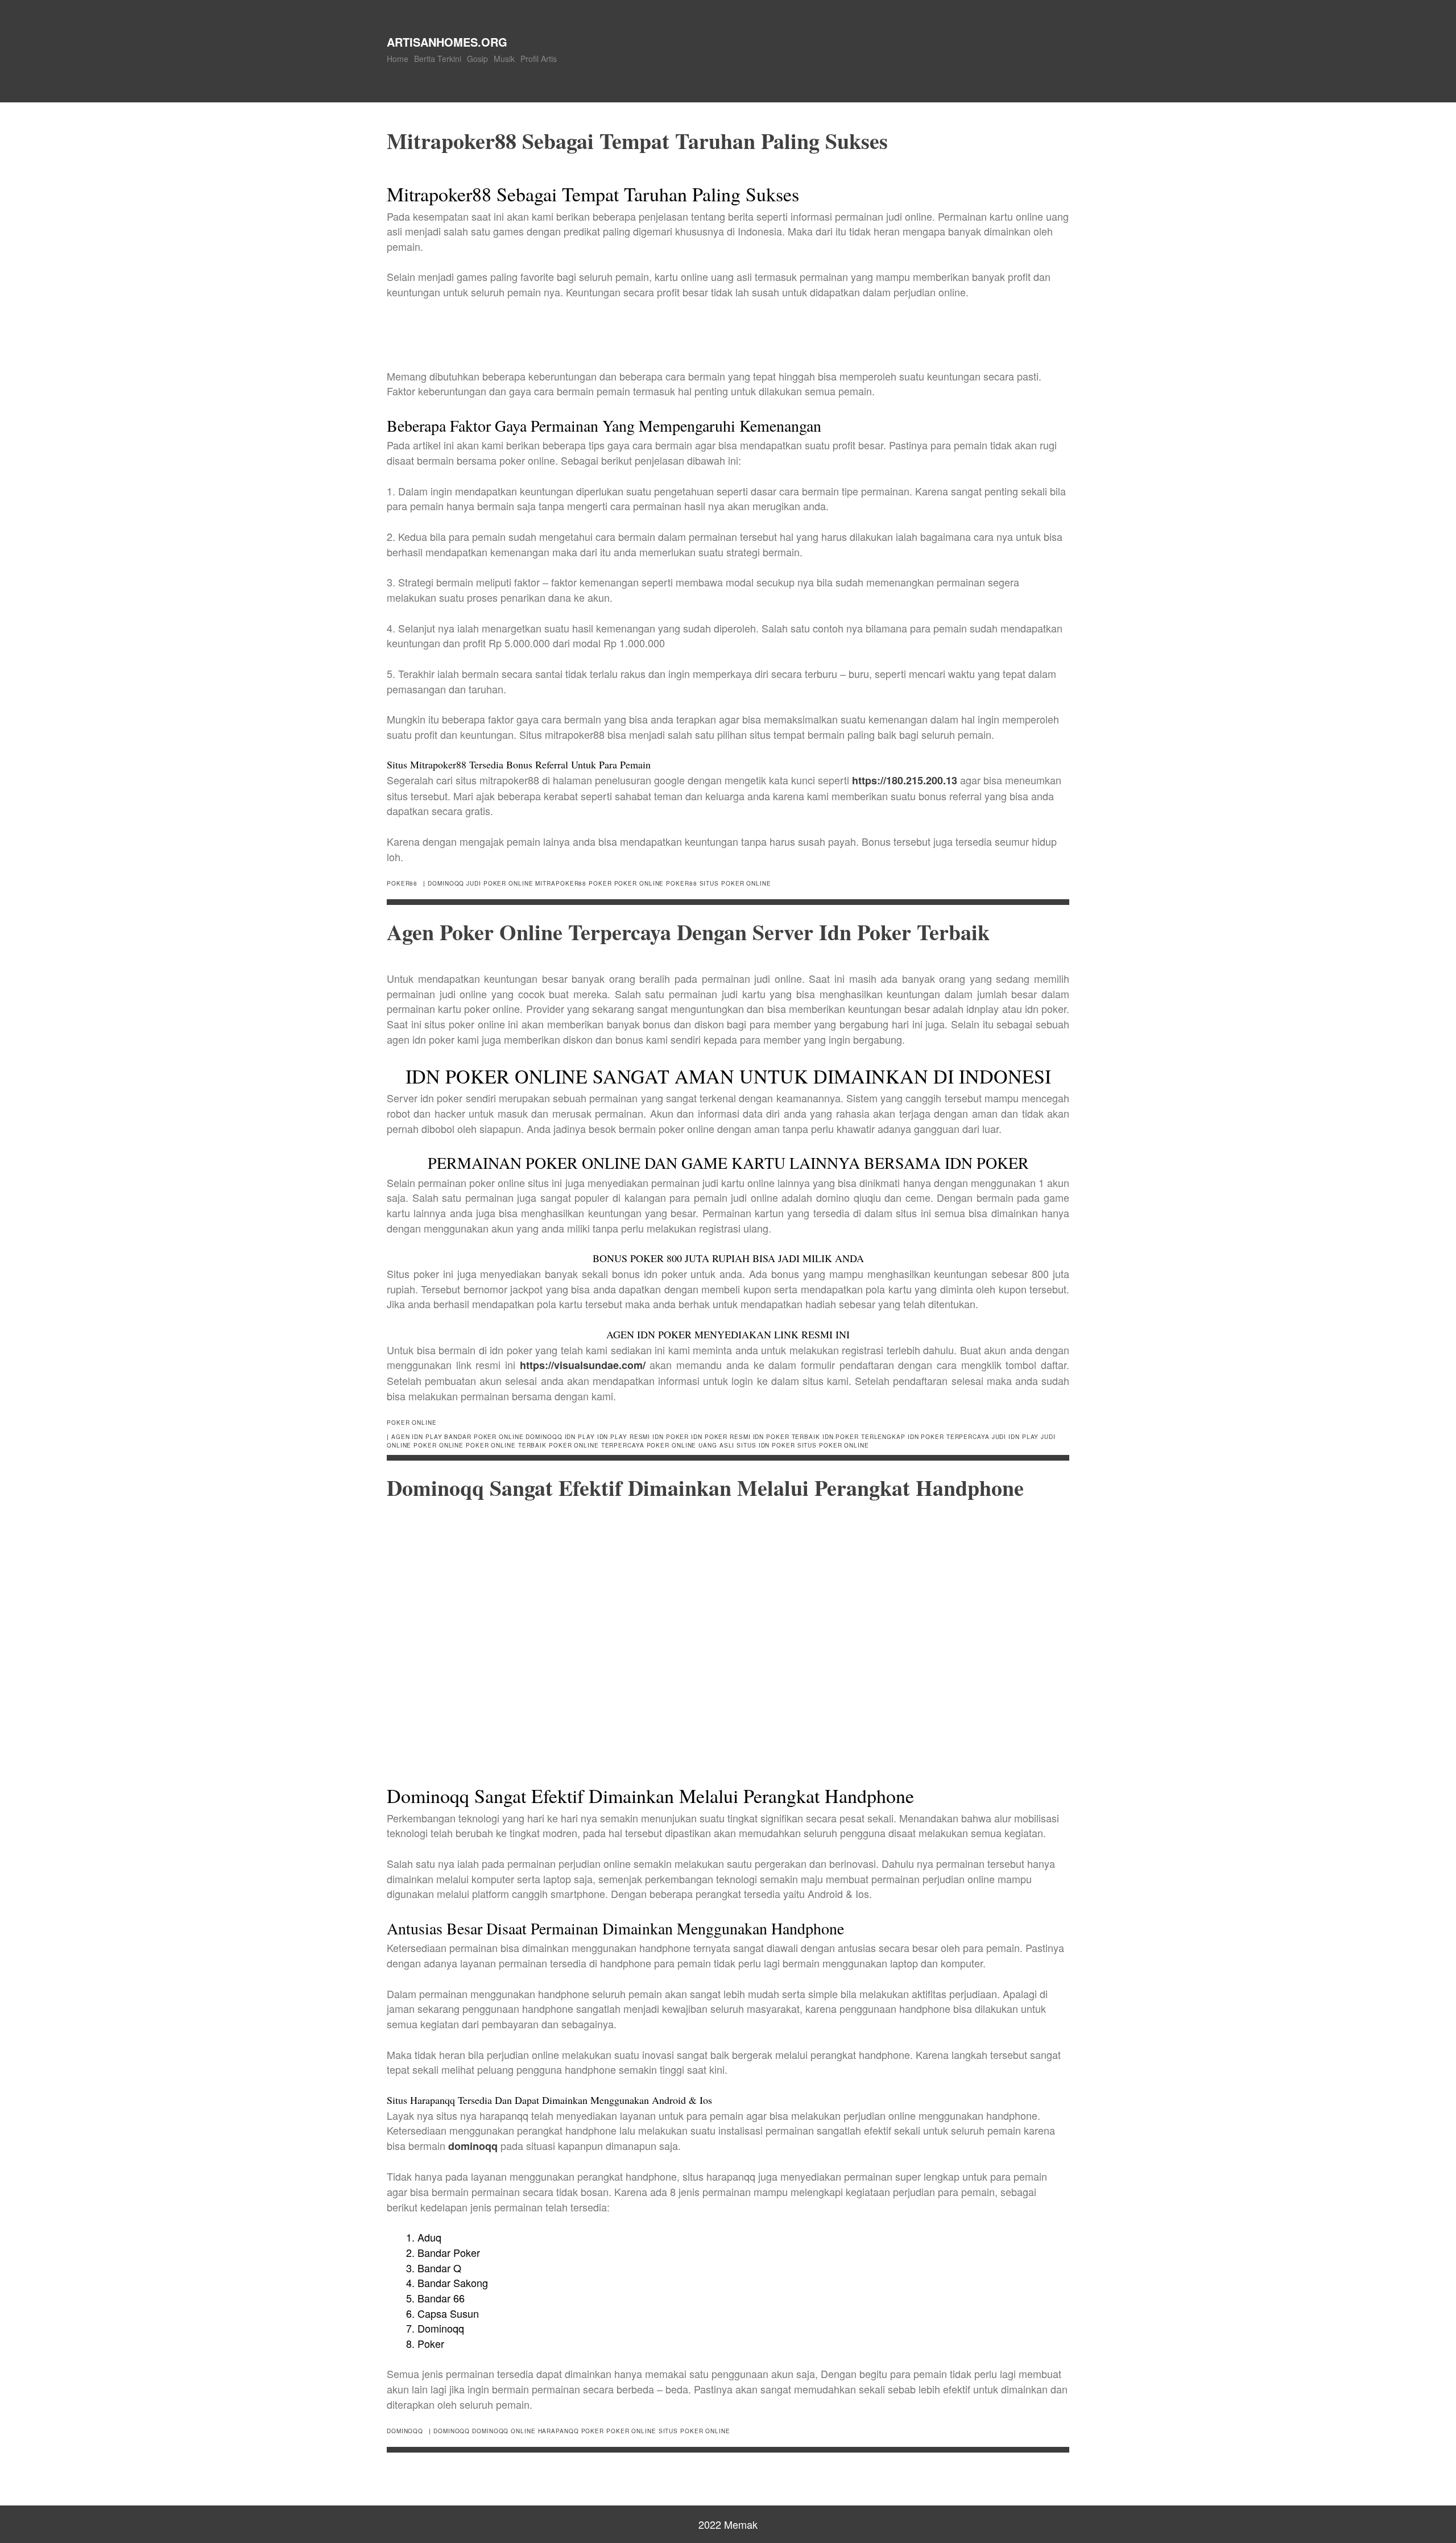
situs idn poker (766, 1445)
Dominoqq (405, 2431)
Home (398, 59)
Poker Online (412, 1423)
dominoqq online (504, 2431)
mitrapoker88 (561, 883)
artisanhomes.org (447, 42)
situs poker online (735, 883)
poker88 (681, 883)
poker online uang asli (691, 1445)
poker (600, 883)
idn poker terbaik (787, 1437)
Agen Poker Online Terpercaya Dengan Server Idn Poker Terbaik (688, 932)
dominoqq (446, 883)
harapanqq (559, 2431)
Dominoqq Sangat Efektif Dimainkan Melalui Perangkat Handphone (705, 1488)
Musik (504, 59)
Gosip (477, 59)
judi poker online (500, 883)
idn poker (671, 1437)
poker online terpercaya (597, 1445)
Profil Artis (539, 59)
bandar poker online (484, 1437)
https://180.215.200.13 (905, 780)
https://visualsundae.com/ (583, 1365)
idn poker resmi (721, 1437)
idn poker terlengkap (864, 1437)
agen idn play (417, 1437)
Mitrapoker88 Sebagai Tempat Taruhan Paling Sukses (637, 141)
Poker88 (402, 883)
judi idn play (1016, 1437)
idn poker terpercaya (949, 1437)
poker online (639, 883)
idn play (580, 1437)
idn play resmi (624, 1437)
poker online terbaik (506, 1445)
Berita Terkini (438, 59)
